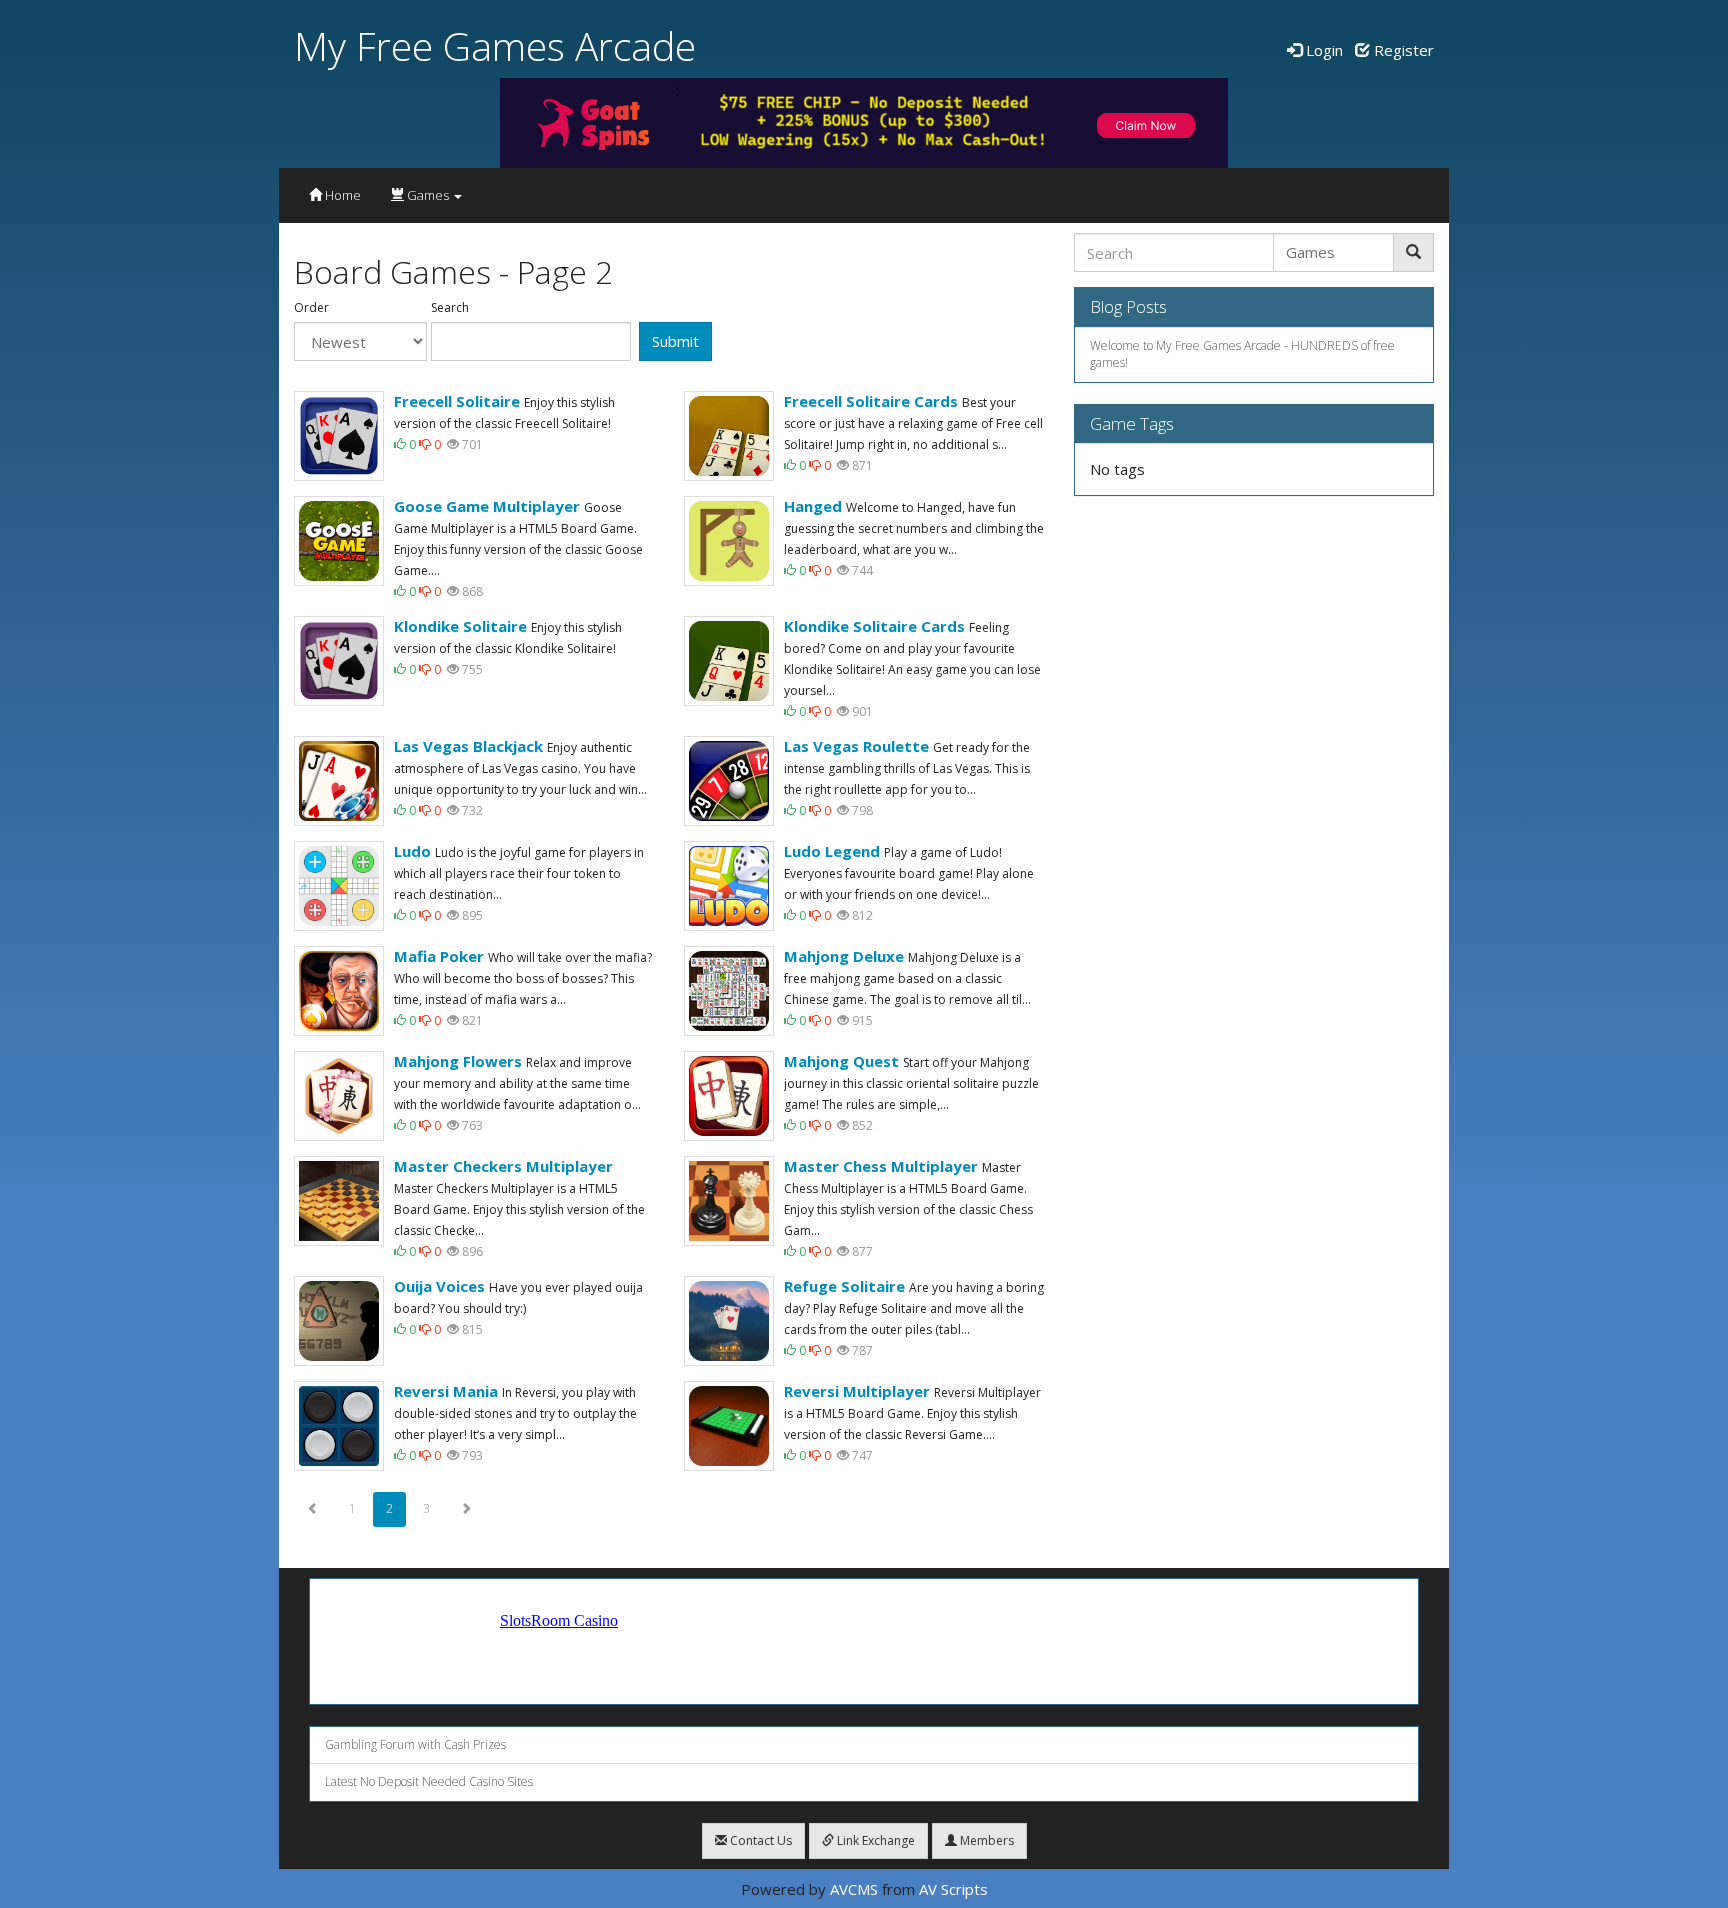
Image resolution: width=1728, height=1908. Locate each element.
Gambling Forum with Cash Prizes (415, 1744)
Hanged (813, 506)
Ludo (412, 851)
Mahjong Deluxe (844, 956)
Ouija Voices (439, 1286)
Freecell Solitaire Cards (871, 401)
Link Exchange (874, 1840)
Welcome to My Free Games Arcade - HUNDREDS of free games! (1242, 354)
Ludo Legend (832, 851)
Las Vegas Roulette (856, 746)
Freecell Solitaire (457, 401)
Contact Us (759, 1840)
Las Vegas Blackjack (468, 746)
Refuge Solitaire (844, 1286)
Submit (675, 341)
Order (311, 308)
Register (1402, 50)
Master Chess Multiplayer (881, 1166)
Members (985, 1840)
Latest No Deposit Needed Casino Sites (429, 1781)
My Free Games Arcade (495, 45)
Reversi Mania (446, 1391)
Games (428, 195)
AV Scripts (953, 1889)
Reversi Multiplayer (857, 1391)
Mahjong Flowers (458, 1061)
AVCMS (854, 1889)
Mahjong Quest (841, 1061)
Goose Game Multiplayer (487, 506)
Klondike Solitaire (460, 626)
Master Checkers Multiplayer (503, 1166)
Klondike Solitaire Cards (874, 626)
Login (1322, 50)
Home (341, 195)
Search (450, 308)
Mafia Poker (439, 956)
